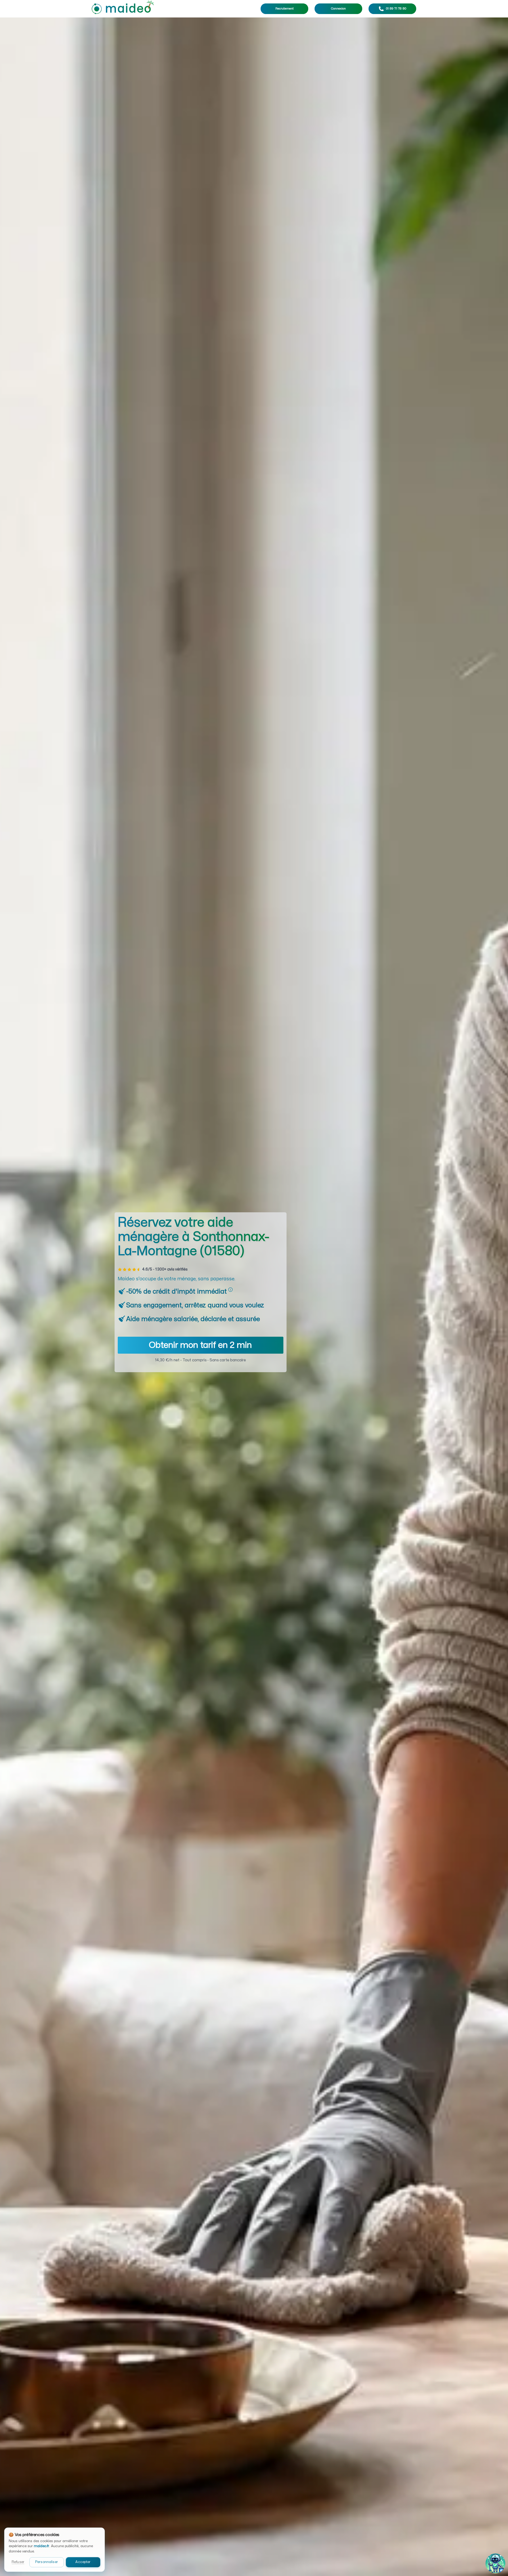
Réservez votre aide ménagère (193, 1237)
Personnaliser (47, 2562)
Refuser (18, 2562)
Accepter (83, 2562)
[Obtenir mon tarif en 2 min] (201, 1352)
